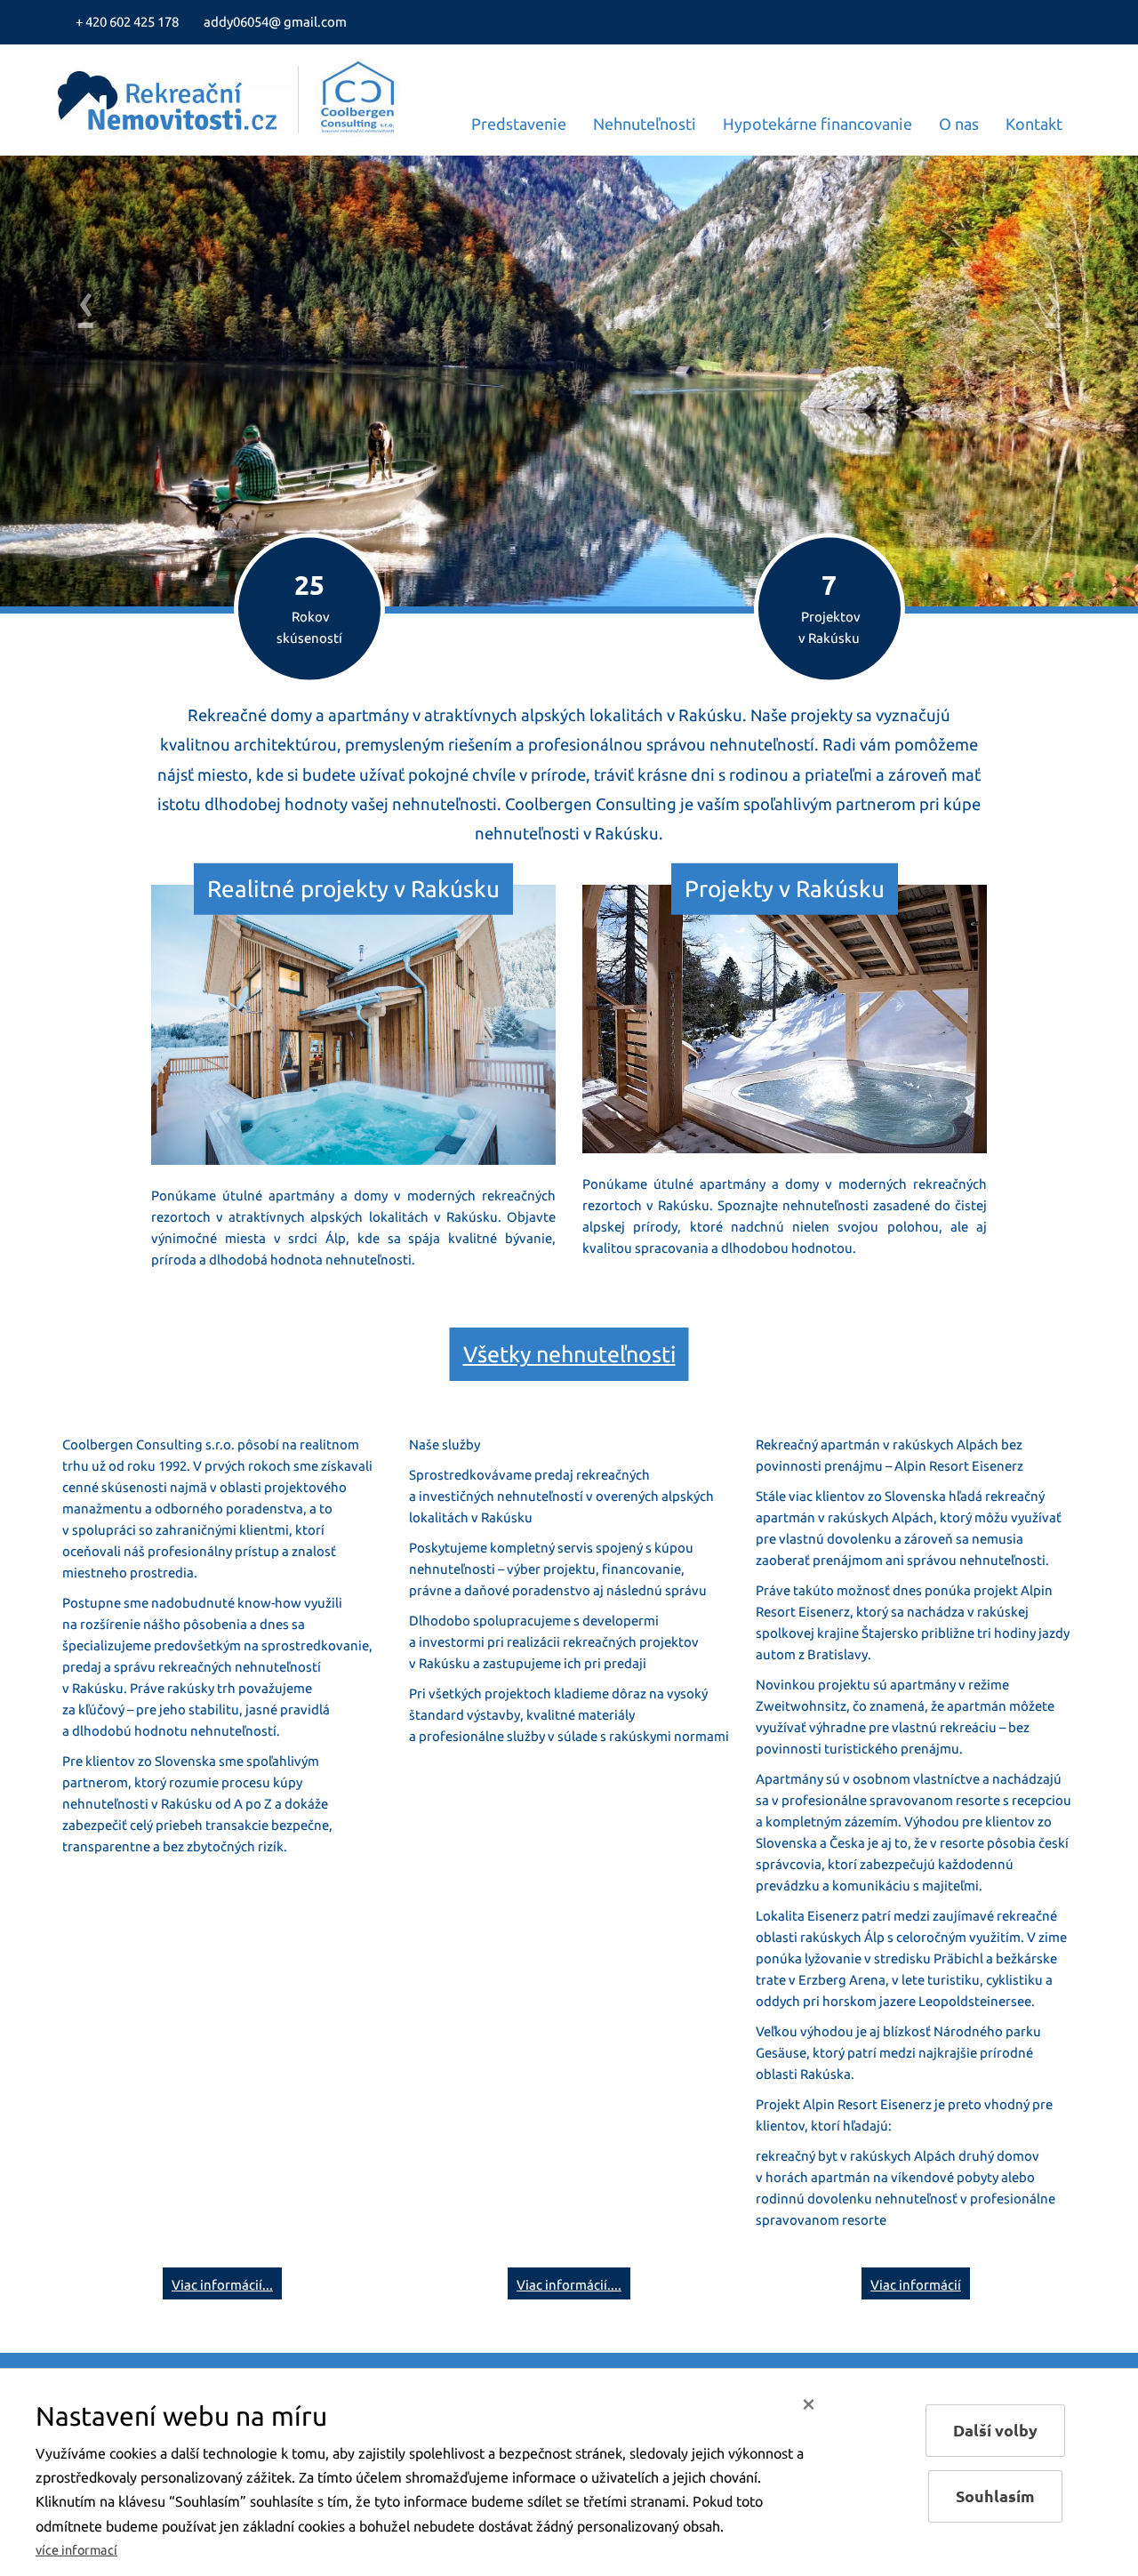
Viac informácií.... (569, 2285)
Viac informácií (916, 2285)
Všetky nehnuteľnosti (569, 1354)
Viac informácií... (222, 2285)
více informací (76, 2550)
